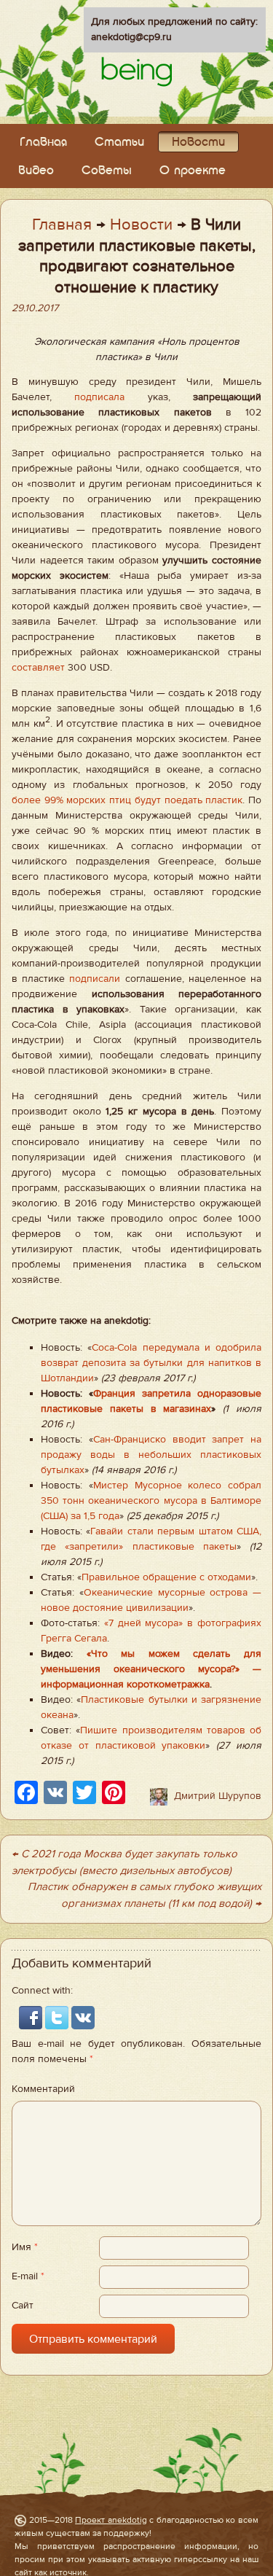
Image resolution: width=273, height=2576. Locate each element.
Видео (36, 171)
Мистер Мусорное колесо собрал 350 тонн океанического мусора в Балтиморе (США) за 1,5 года (151, 1501)
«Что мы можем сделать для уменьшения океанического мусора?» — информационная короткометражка (151, 1669)
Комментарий (43, 2089)
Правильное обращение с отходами (166, 1577)
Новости (198, 143)
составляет (38, 668)
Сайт (23, 2306)
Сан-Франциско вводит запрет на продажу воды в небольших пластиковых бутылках (151, 1455)
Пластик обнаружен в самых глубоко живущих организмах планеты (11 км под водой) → (145, 1895)
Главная (43, 143)
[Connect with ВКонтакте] (83, 2017)
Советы (107, 171)
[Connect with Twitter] (58, 2017)
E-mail (28, 2276)
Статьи (119, 143)
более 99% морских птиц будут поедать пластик (127, 800)
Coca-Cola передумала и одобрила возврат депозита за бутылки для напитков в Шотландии (151, 1363)
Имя (25, 2247)
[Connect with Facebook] (32, 2017)
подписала (99, 397)
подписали (95, 979)
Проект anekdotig (111, 2520)
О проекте (193, 171)
